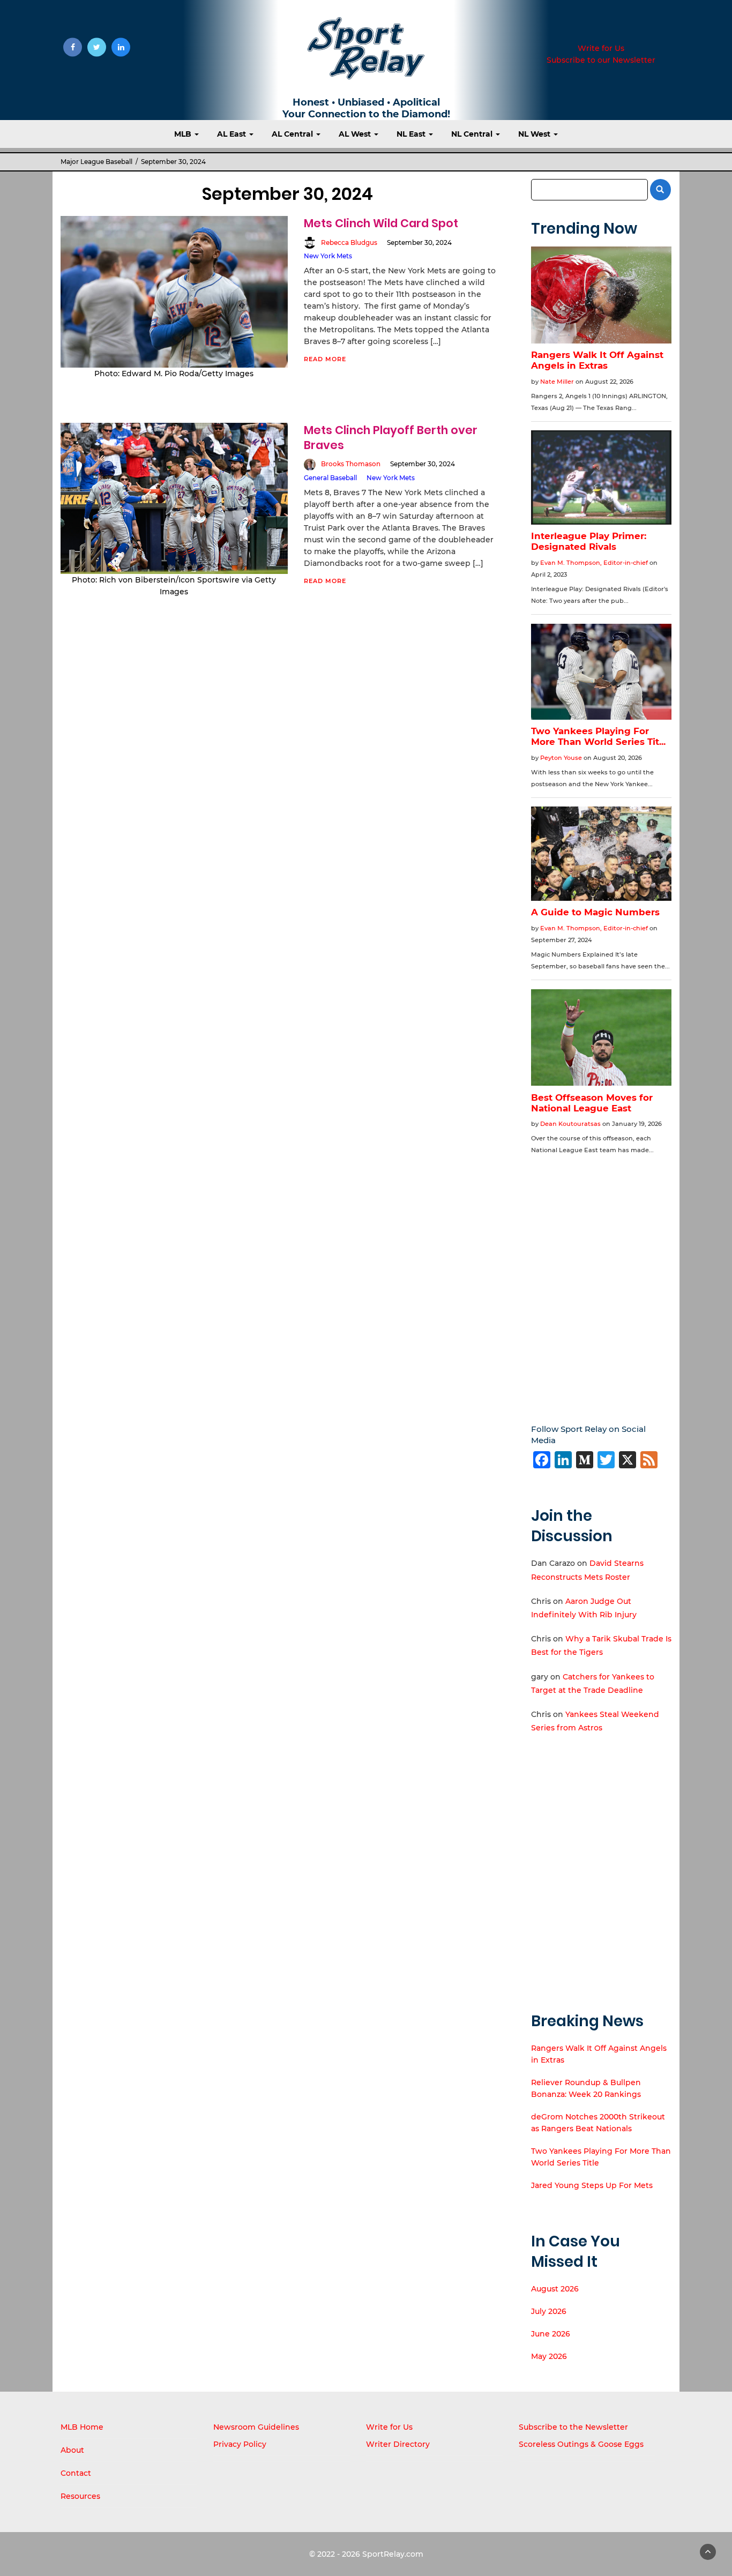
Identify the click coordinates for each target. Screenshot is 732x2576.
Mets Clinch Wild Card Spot (381, 223)
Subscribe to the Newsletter (573, 2427)
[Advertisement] (602, 1282)
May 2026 (549, 2356)
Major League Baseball (96, 162)
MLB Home (82, 2427)
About (72, 2450)
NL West (535, 134)
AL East (233, 134)
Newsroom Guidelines (256, 2427)
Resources (80, 2496)
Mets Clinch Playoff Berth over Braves (391, 438)
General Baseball (330, 478)
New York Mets (328, 256)
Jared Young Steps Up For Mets (592, 2185)
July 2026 (549, 2311)
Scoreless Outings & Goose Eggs (581, 2444)
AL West (356, 134)
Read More (325, 359)
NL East (412, 134)
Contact (76, 2473)
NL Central (473, 134)
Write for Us (601, 48)
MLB (184, 134)
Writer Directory (398, 2444)
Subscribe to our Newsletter (601, 60)
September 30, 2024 (419, 242)
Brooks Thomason (351, 464)
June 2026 (551, 2334)
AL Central (293, 134)
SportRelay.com (393, 2554)
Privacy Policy (240, 2444)
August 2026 (555, 2289)
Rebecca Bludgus (349, 242)
